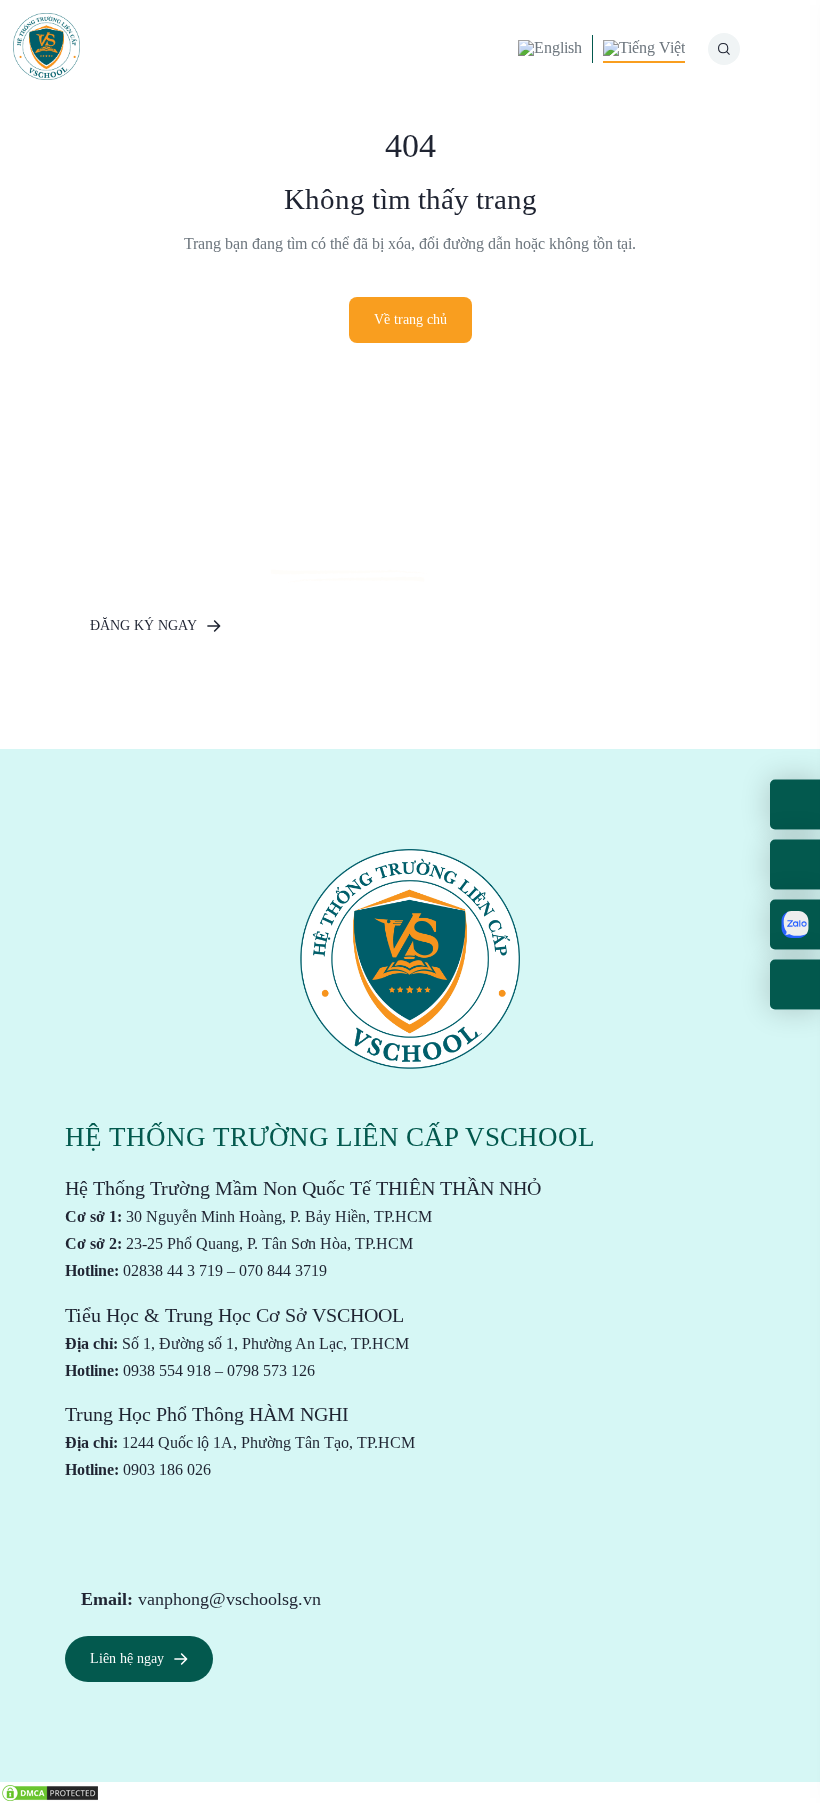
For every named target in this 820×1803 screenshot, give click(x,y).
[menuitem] (550, 49)
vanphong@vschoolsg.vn (229, 1599)
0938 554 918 (167, 1370)
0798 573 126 (271, 1370)
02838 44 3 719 (173, 1270)
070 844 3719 (283, 1270)
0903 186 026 (167, 1469)
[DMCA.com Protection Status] (50, 1791)
